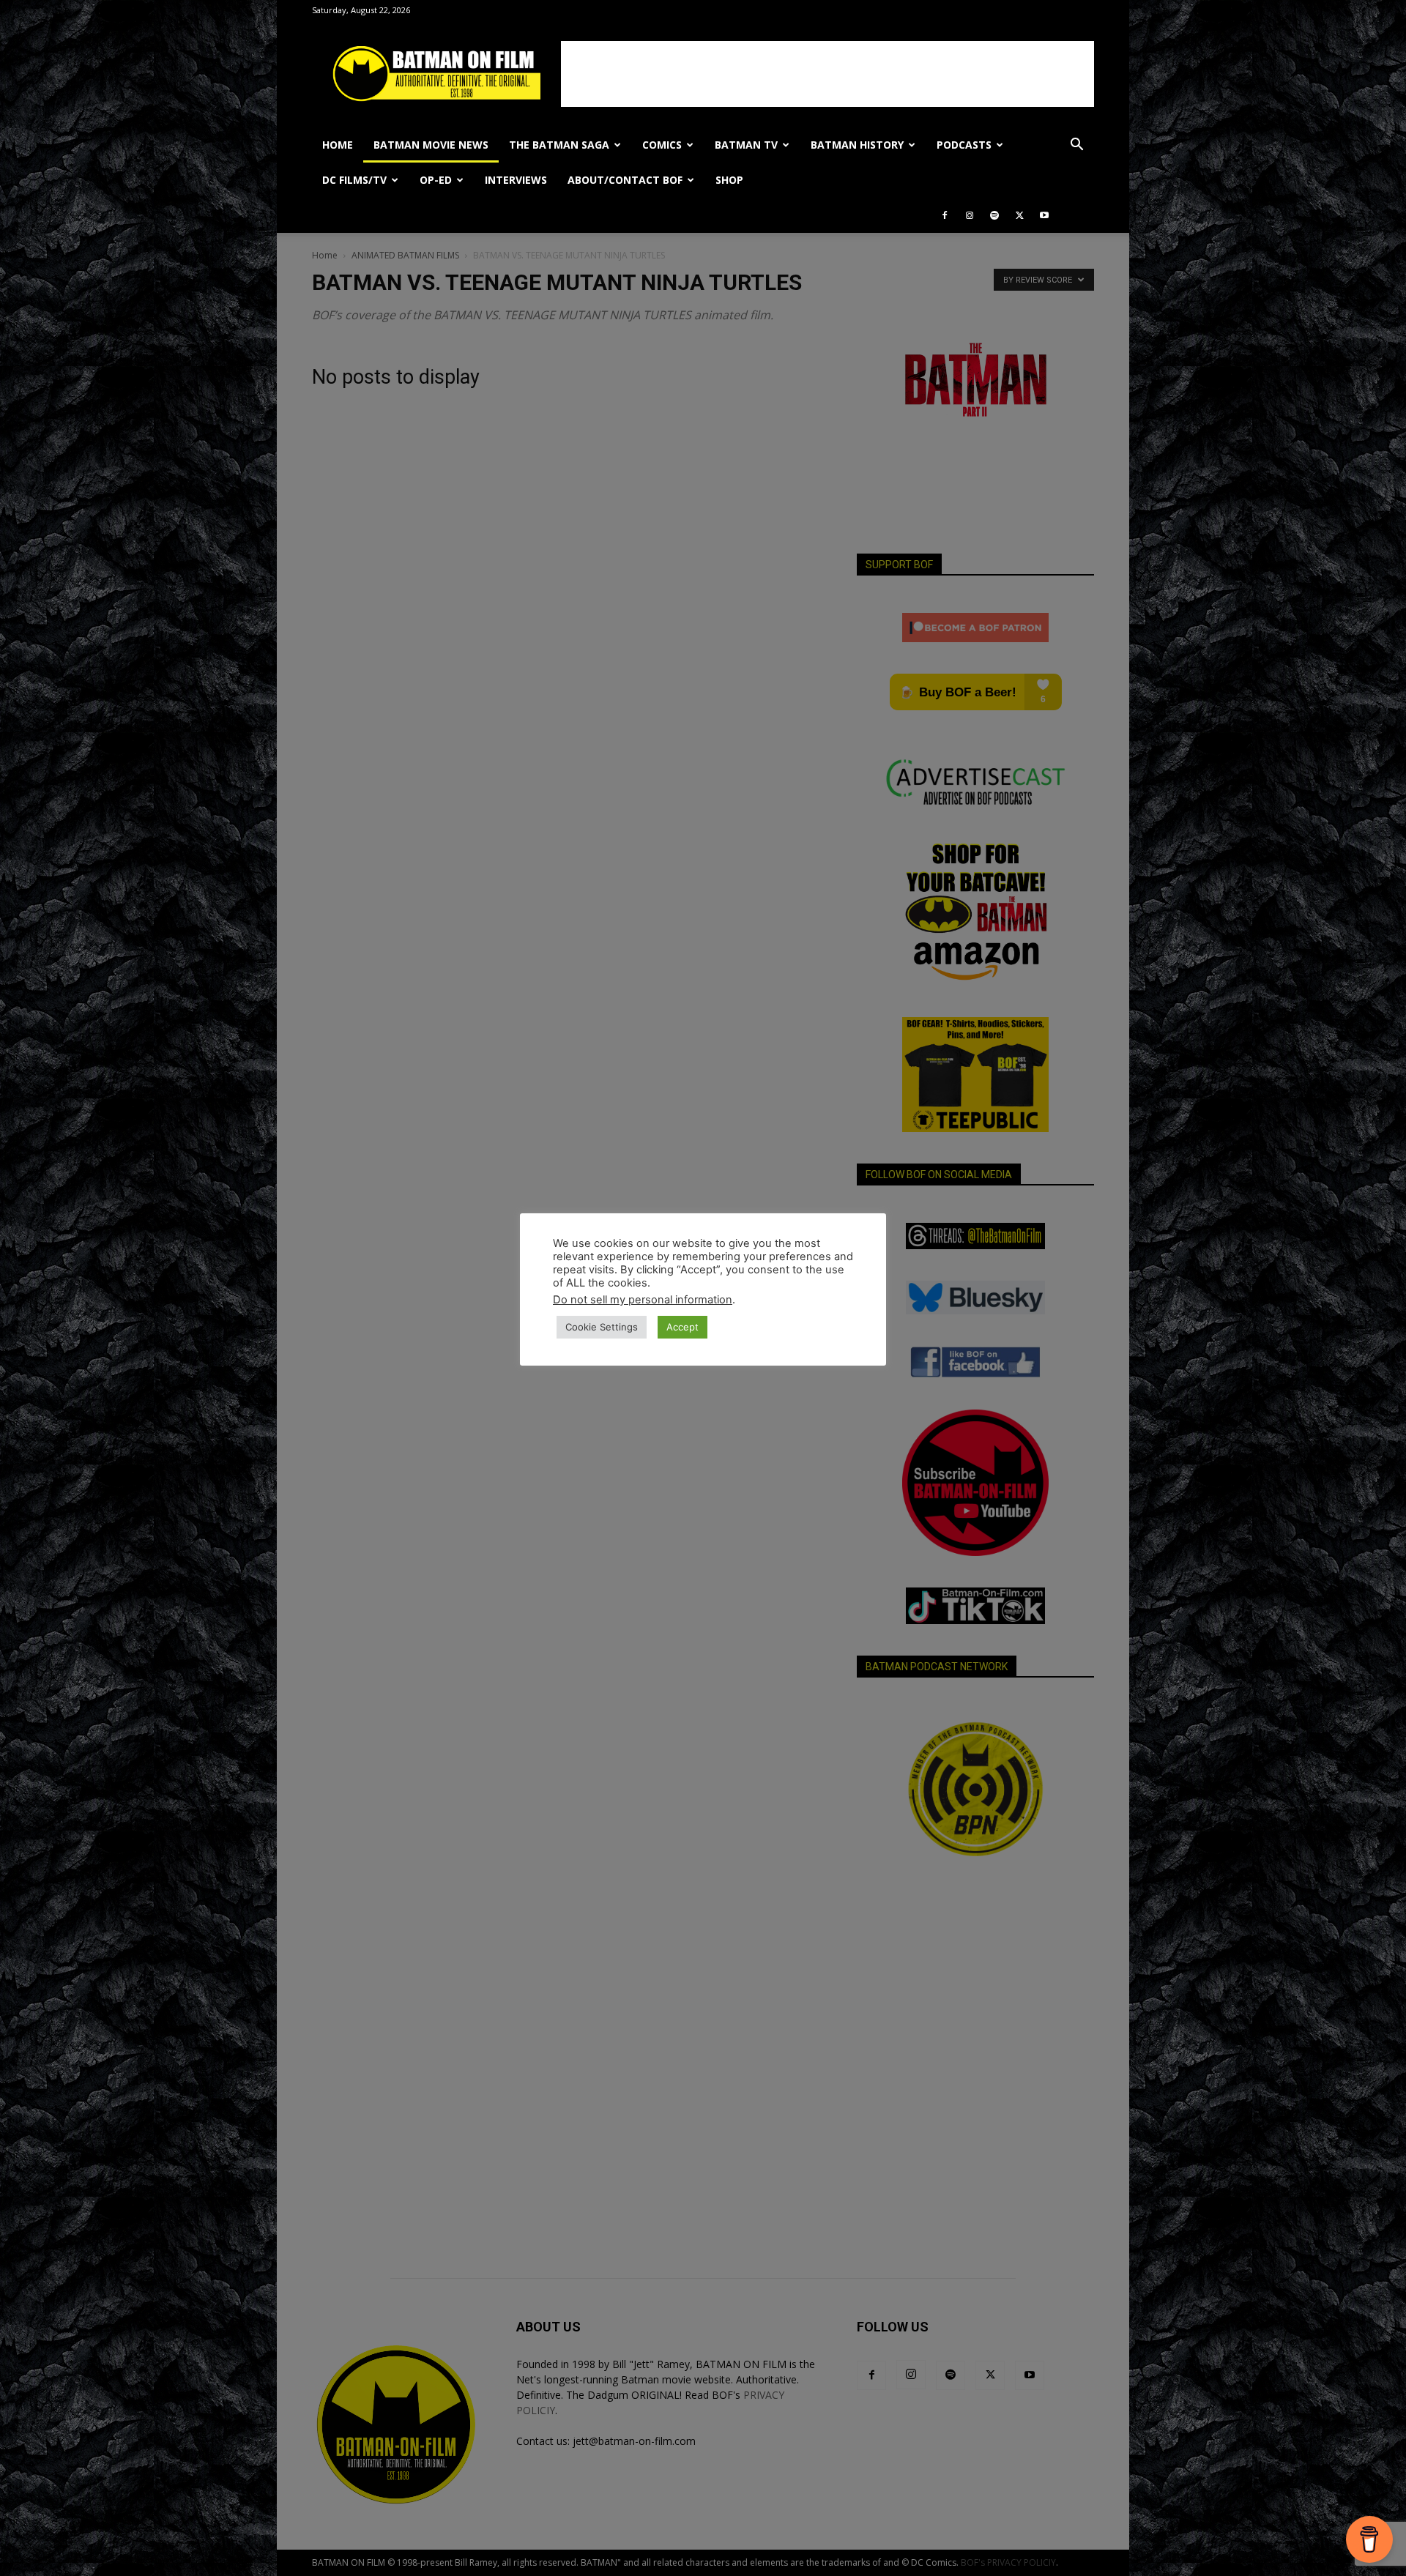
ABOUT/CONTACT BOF (625, 180)
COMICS (662, 145)
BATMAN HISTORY (857, 145)
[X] (1019, 215)
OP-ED (436, 180)
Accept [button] (682, 1327)
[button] (1076, 146)
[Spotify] (994, 215)
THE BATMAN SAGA (559, 145)
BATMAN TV (746, 145)
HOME (338, 145)
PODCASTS (964, 145)
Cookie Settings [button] (602, 1327)
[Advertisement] (827, 74)
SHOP (729, 180)
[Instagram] (970, 215)
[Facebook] (945, 215)
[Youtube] (1044, 215)
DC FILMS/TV (354, 180)
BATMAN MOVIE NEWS (431, 145)
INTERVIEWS (516, 180)
